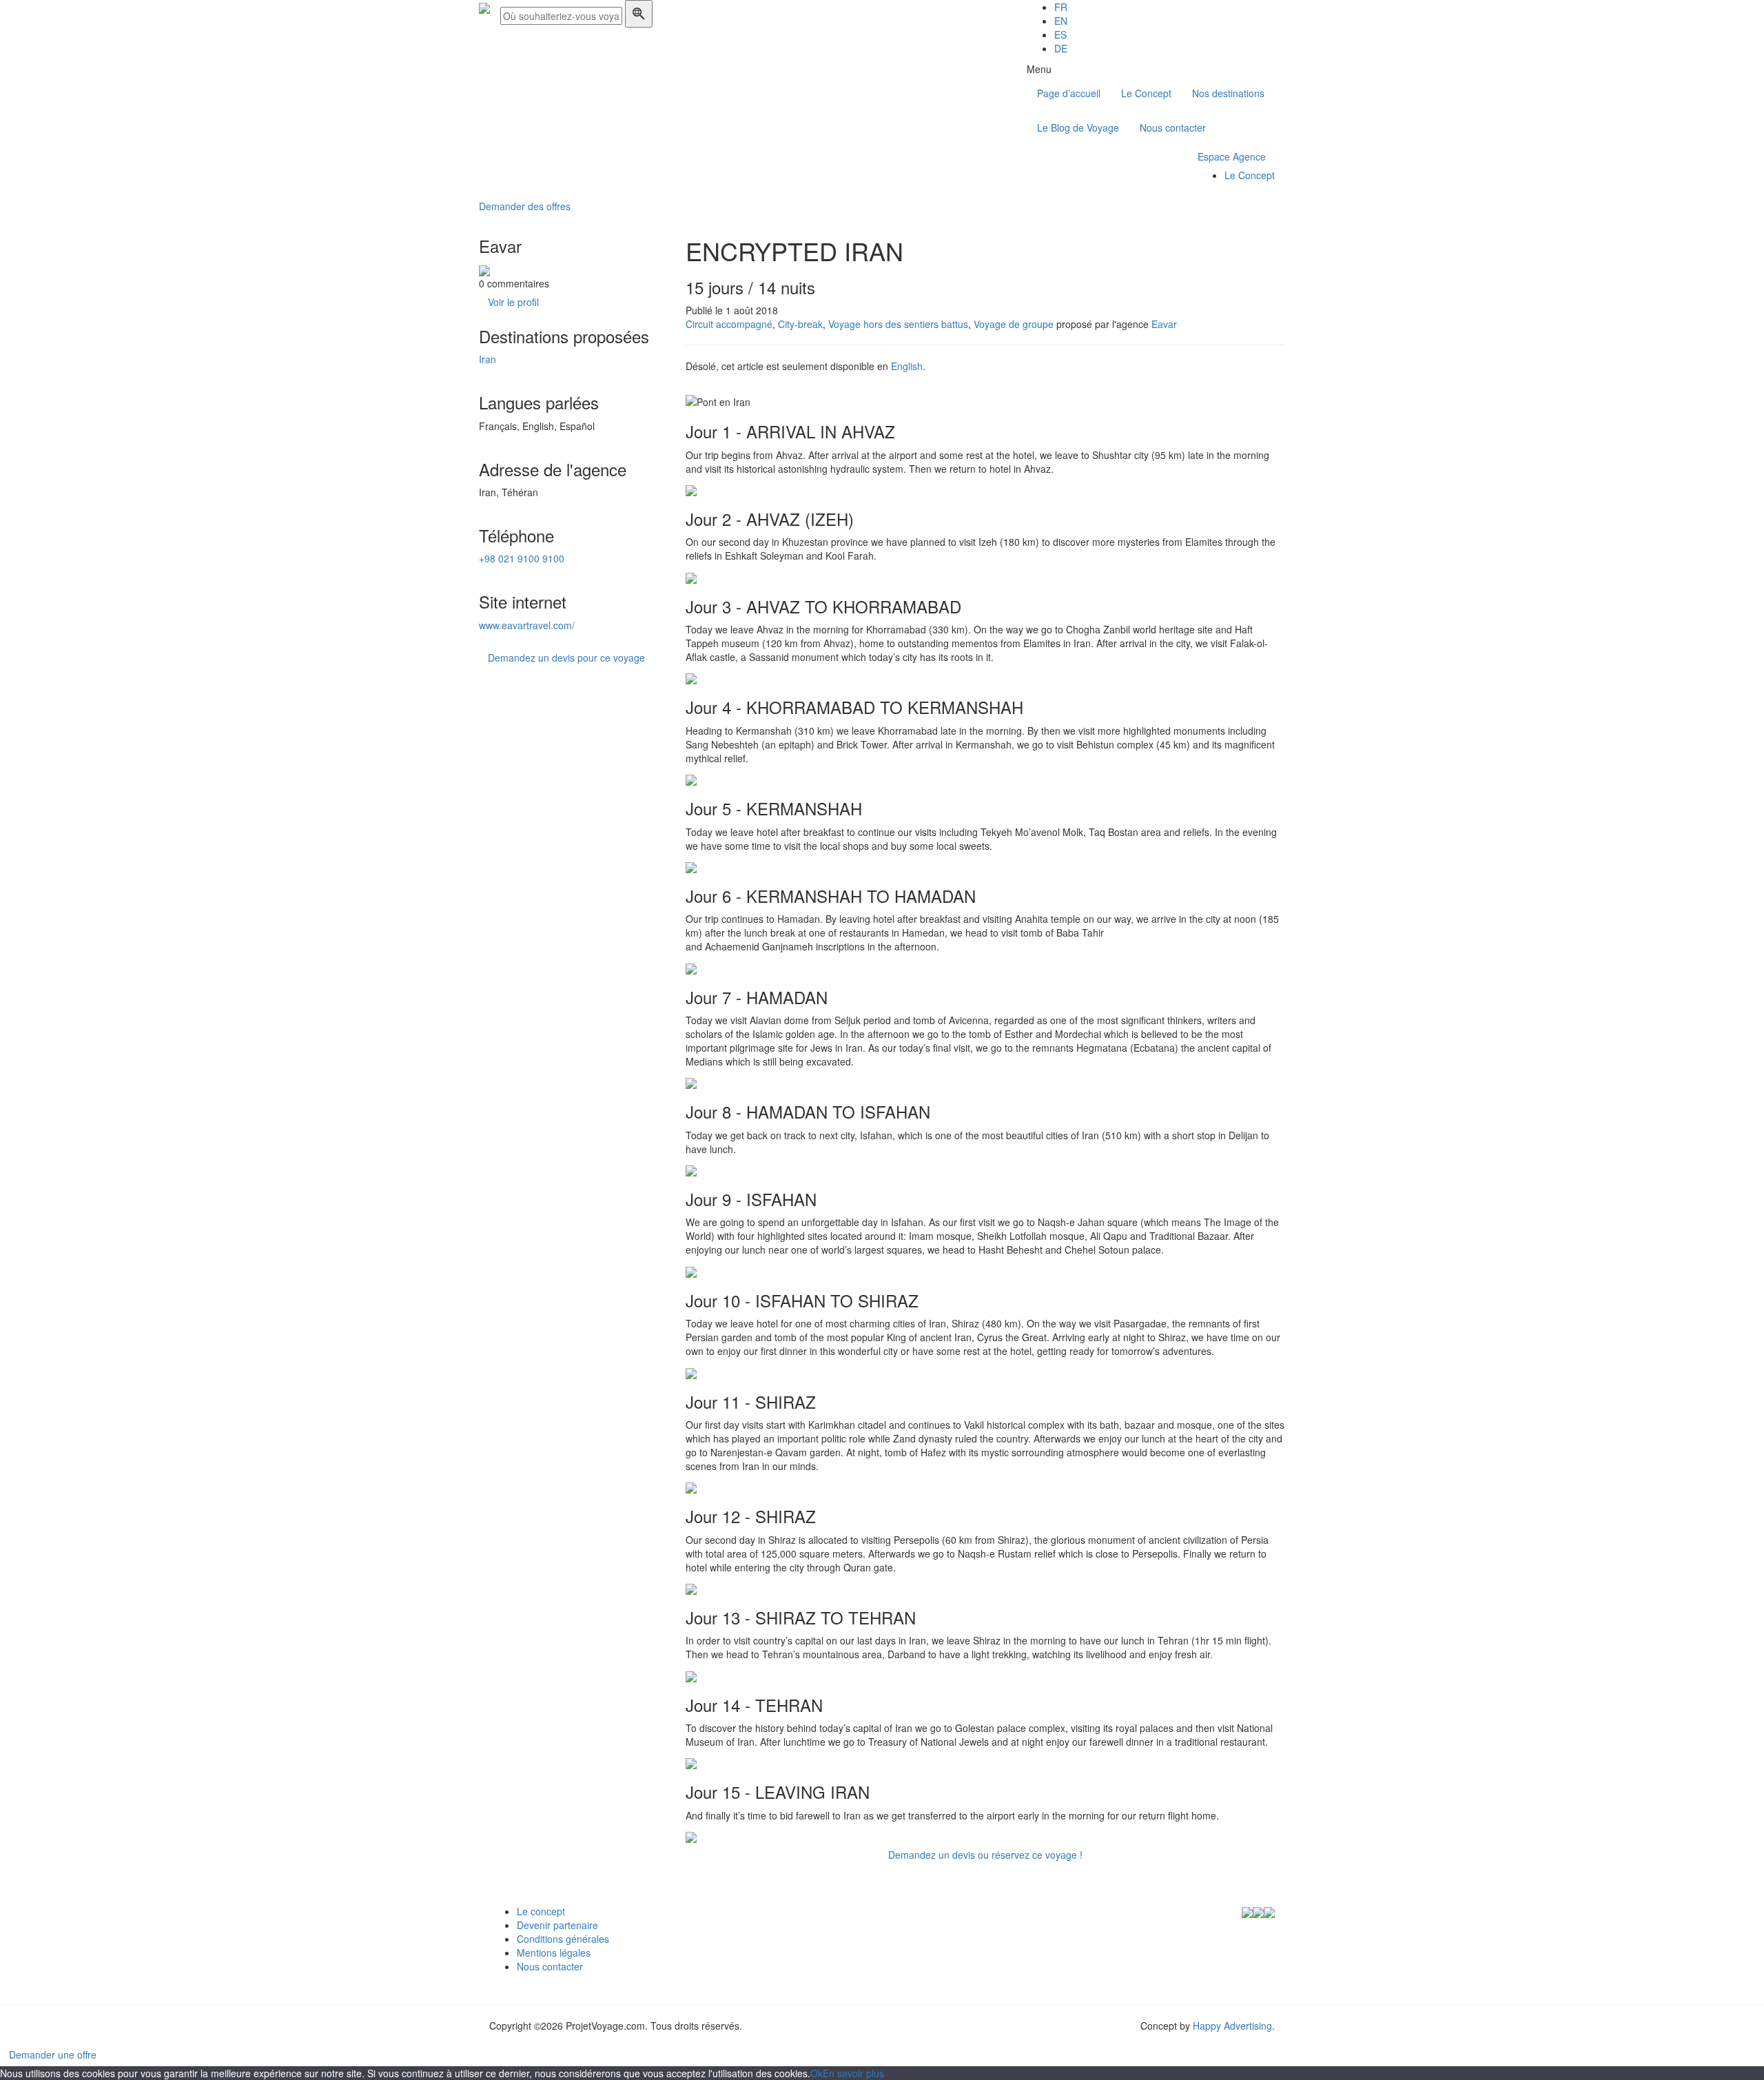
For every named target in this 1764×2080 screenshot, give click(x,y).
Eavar (1164, 324)
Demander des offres (525, 206)
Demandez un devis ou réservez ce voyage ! (985, 1855)
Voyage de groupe (1014, 324)
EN (1061, 21)
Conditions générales (563, 1939)
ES (1060, 34)
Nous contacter (1173, 128)
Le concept (541, 1911)
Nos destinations (1228, 93)
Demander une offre (53, 2054)
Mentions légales (554, 1952)
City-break (800, 324)
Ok (817, 2073)
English (907, 366)
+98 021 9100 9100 (522, 558)
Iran (488, 359)
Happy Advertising (1232, 2026)
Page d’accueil (1069, 93)
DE (1061, 48)
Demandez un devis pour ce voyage (566, 657)
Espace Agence (1232, 156)
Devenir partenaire (557, 1925)
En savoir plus (853, 2073)
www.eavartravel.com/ (527, 625)
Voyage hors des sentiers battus (898, 324)
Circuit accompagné (729, 324)
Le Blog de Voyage (1078, 128)
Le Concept (1146, 93)
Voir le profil (513, 302)
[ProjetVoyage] (484, 7)
